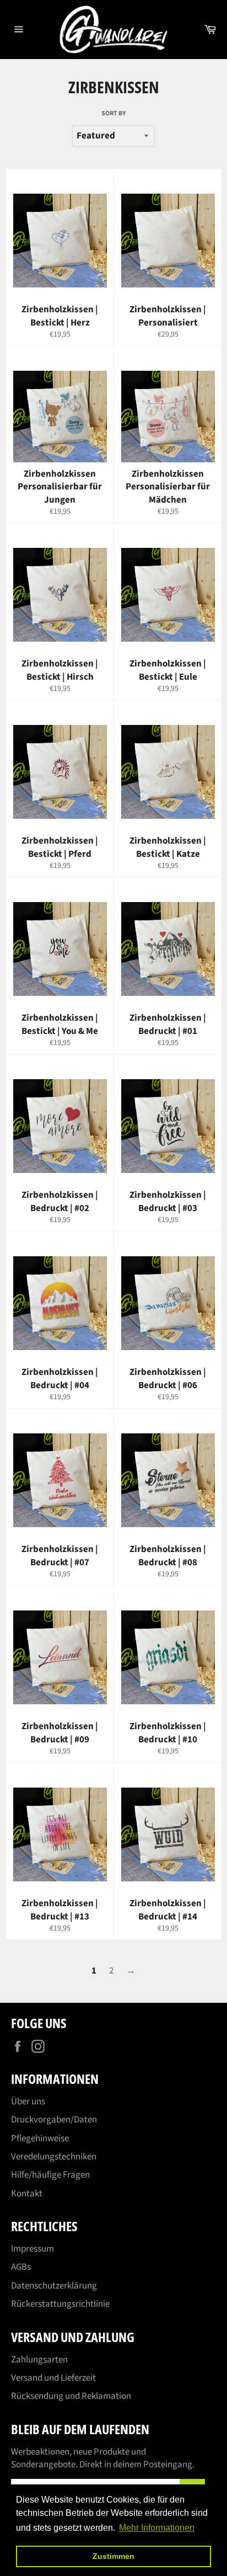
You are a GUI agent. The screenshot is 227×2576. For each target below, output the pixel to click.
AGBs (21, 2267)
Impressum (33, 2249)
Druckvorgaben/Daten (54, 2120)
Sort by (113, 114)
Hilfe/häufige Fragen (50, 2175)
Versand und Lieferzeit (53, 2378)
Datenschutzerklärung (54, 2286)
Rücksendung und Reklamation (71, 2396)
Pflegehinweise (40, 2138)
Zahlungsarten (39, 2360)
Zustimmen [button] (113, 2556)
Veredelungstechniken (54, 2157)
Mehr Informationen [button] (157, 2528)
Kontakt (27, 2194)
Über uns (28, 2102)
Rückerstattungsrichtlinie (60, 2304)
